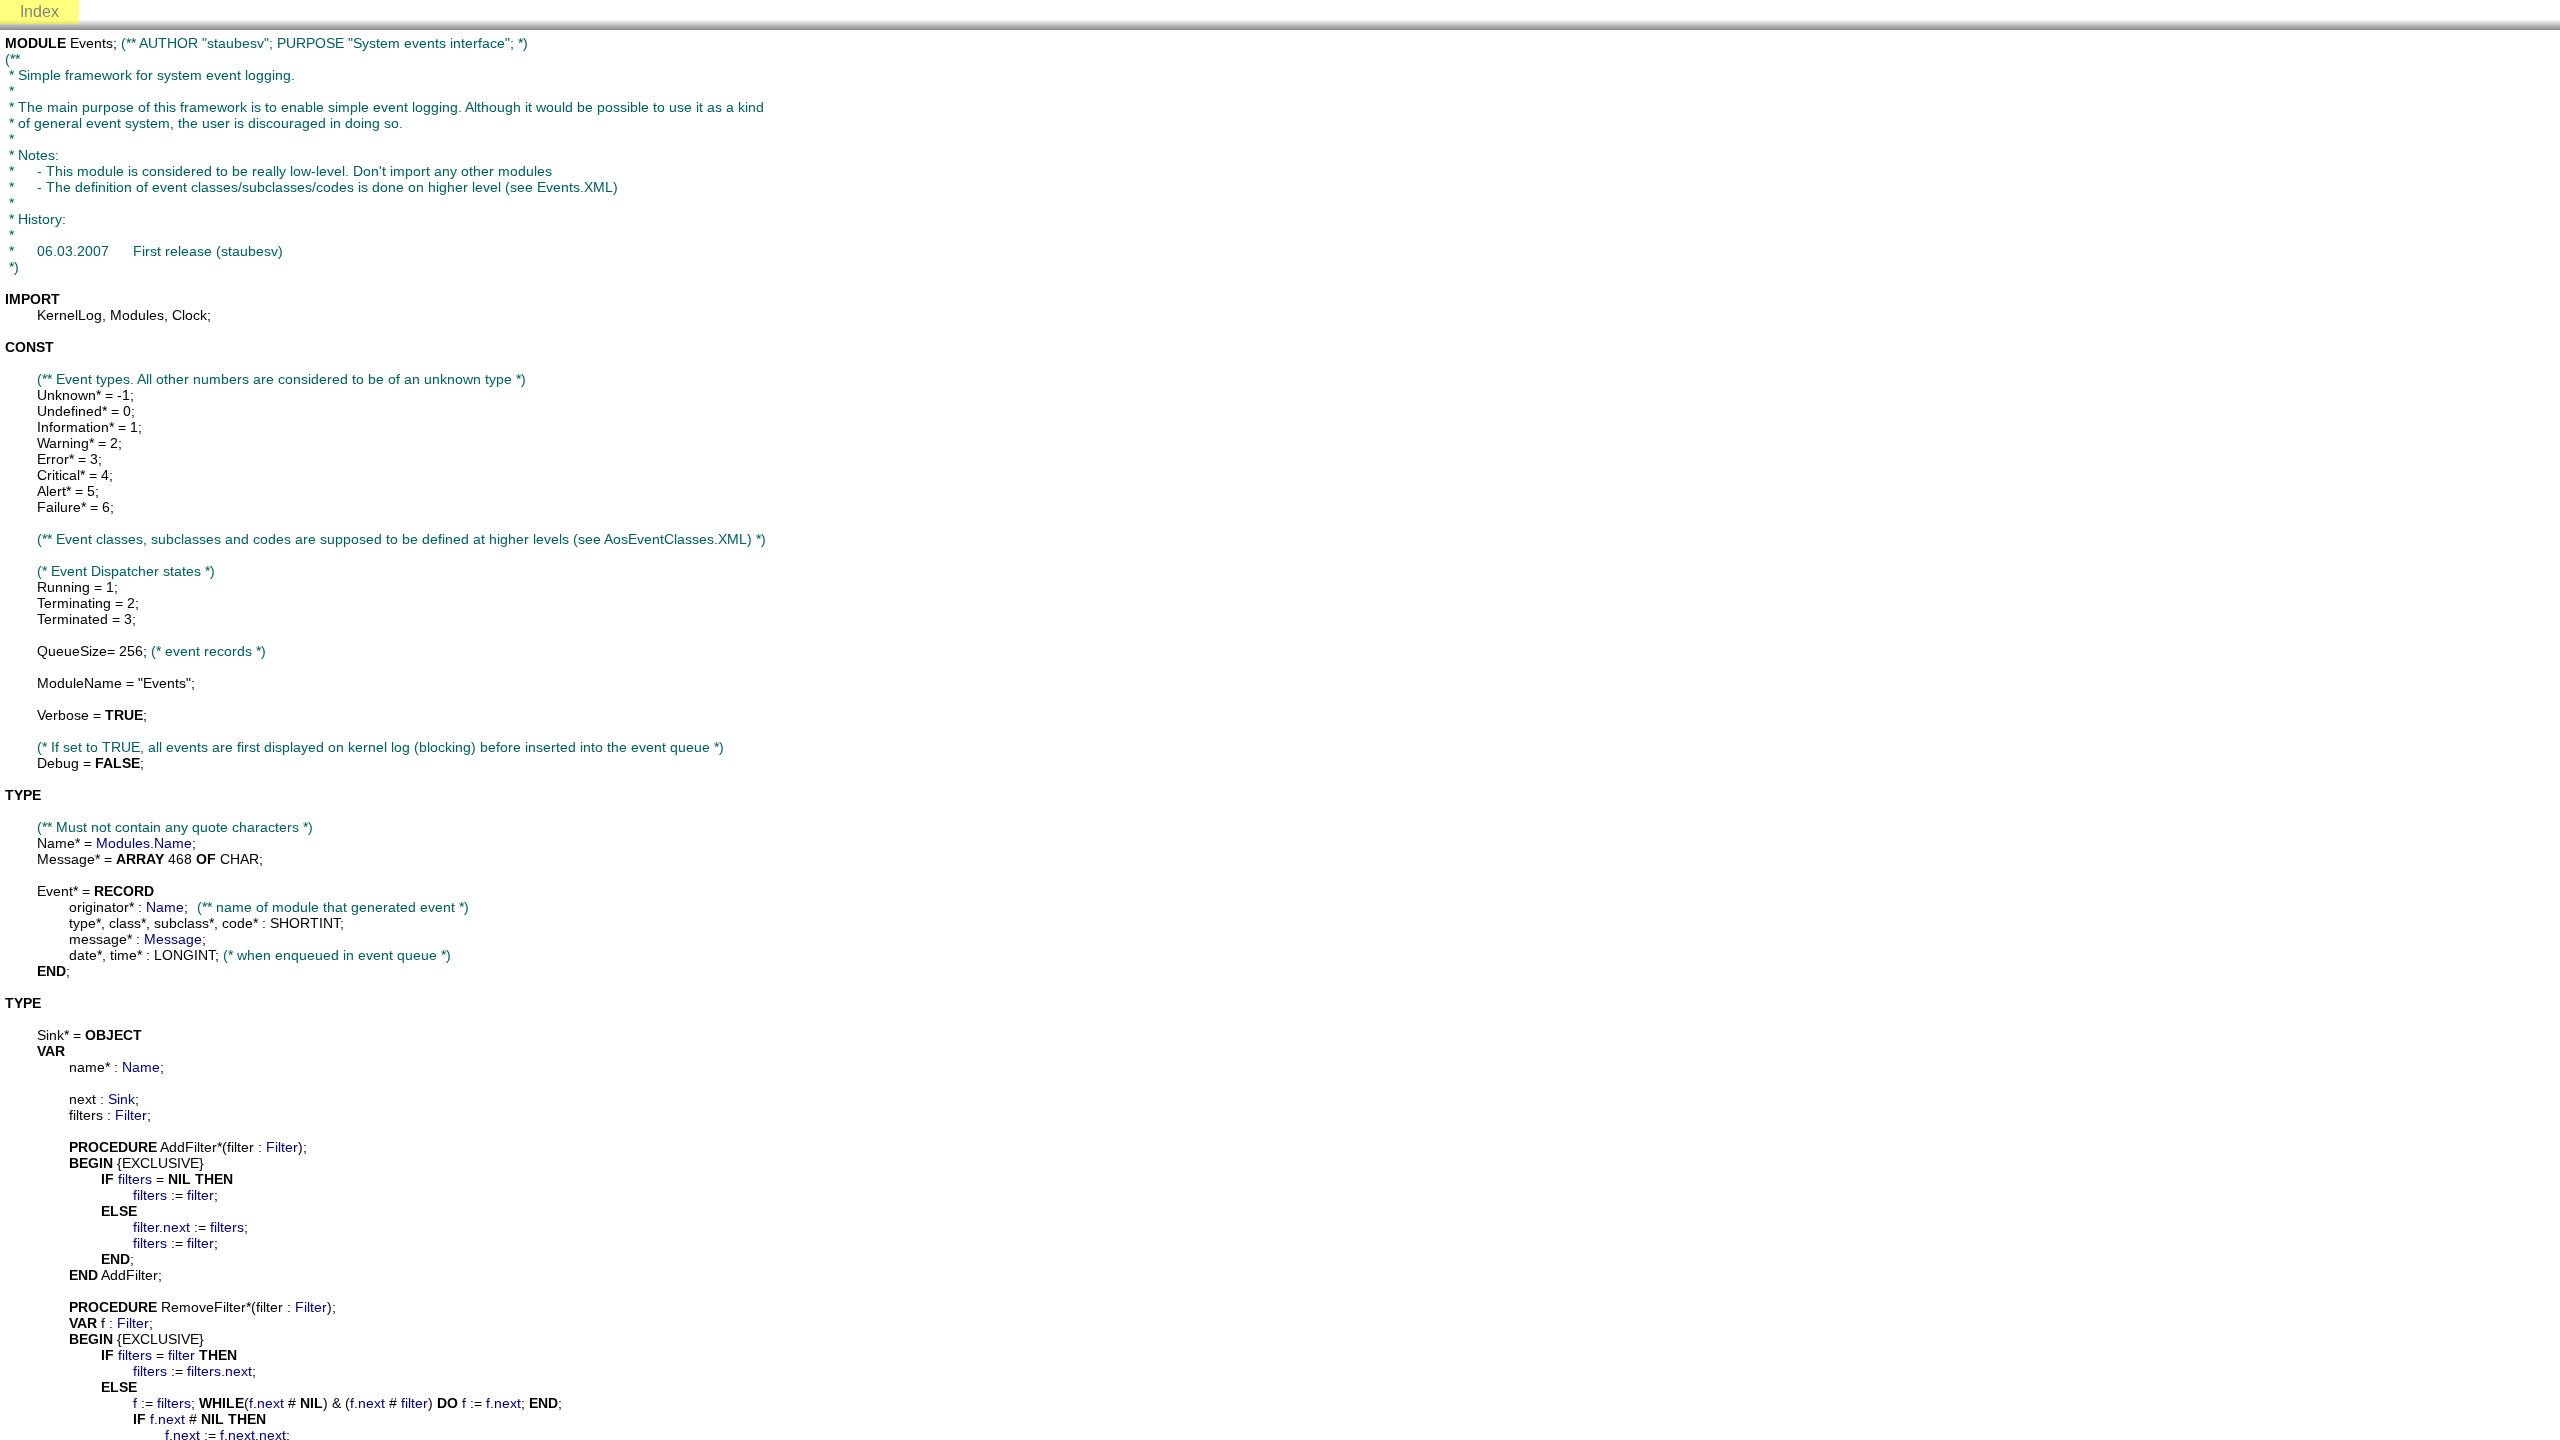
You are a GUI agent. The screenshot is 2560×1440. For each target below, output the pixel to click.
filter (200, 1195)
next (176, 1227)
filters (135, 1179)
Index (39, 11)
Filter (131, 1115)
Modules (123, 843)
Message (173, 939)
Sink (121, 1099)
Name (173, 843)
